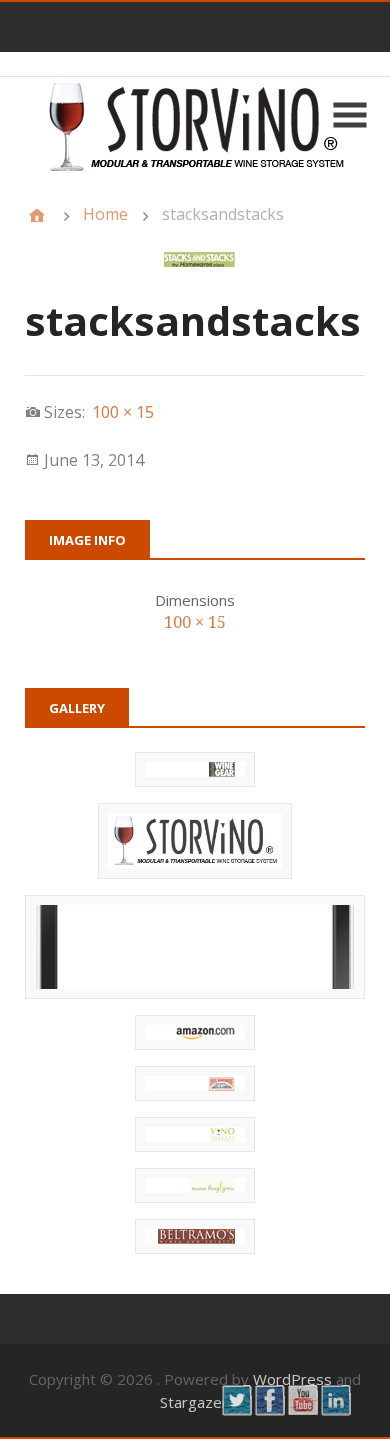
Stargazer (194, 1402)
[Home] (37, 215)
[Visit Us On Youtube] (302, 1410)
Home (105, 214)
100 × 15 (195, 622)
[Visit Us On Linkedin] (335, 1410)
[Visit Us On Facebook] (269, 1410)
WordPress (292, 1379)
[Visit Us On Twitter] (236, 1410)
